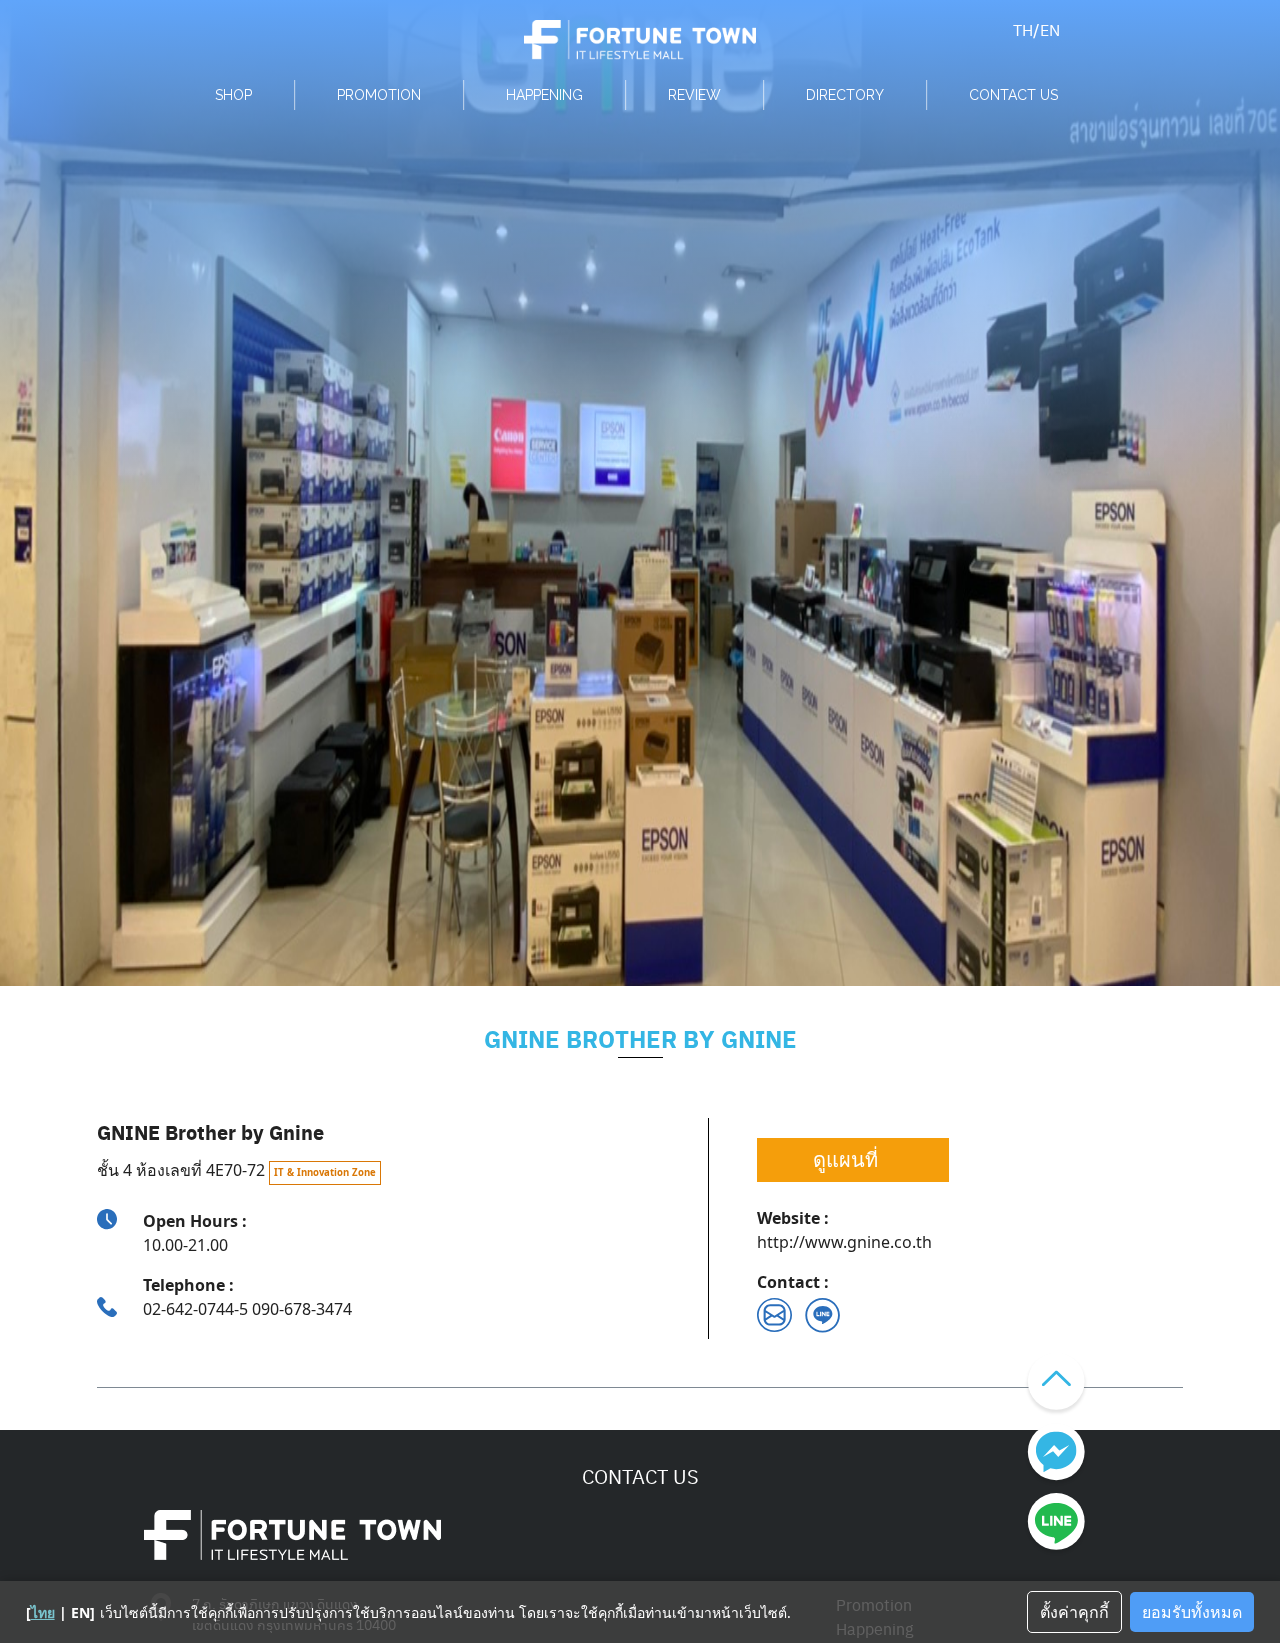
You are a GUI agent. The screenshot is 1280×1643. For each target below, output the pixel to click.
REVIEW (694, 95)
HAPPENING (544, 95)
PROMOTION (379, 95)
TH (1023, 29)
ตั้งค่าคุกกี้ (1074, 1612)
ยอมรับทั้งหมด (1192, 1612)
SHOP (233, 95)
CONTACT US (1013, 95)
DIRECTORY (845, 95)
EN (1050, 29)
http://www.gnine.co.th (844, 1242)
